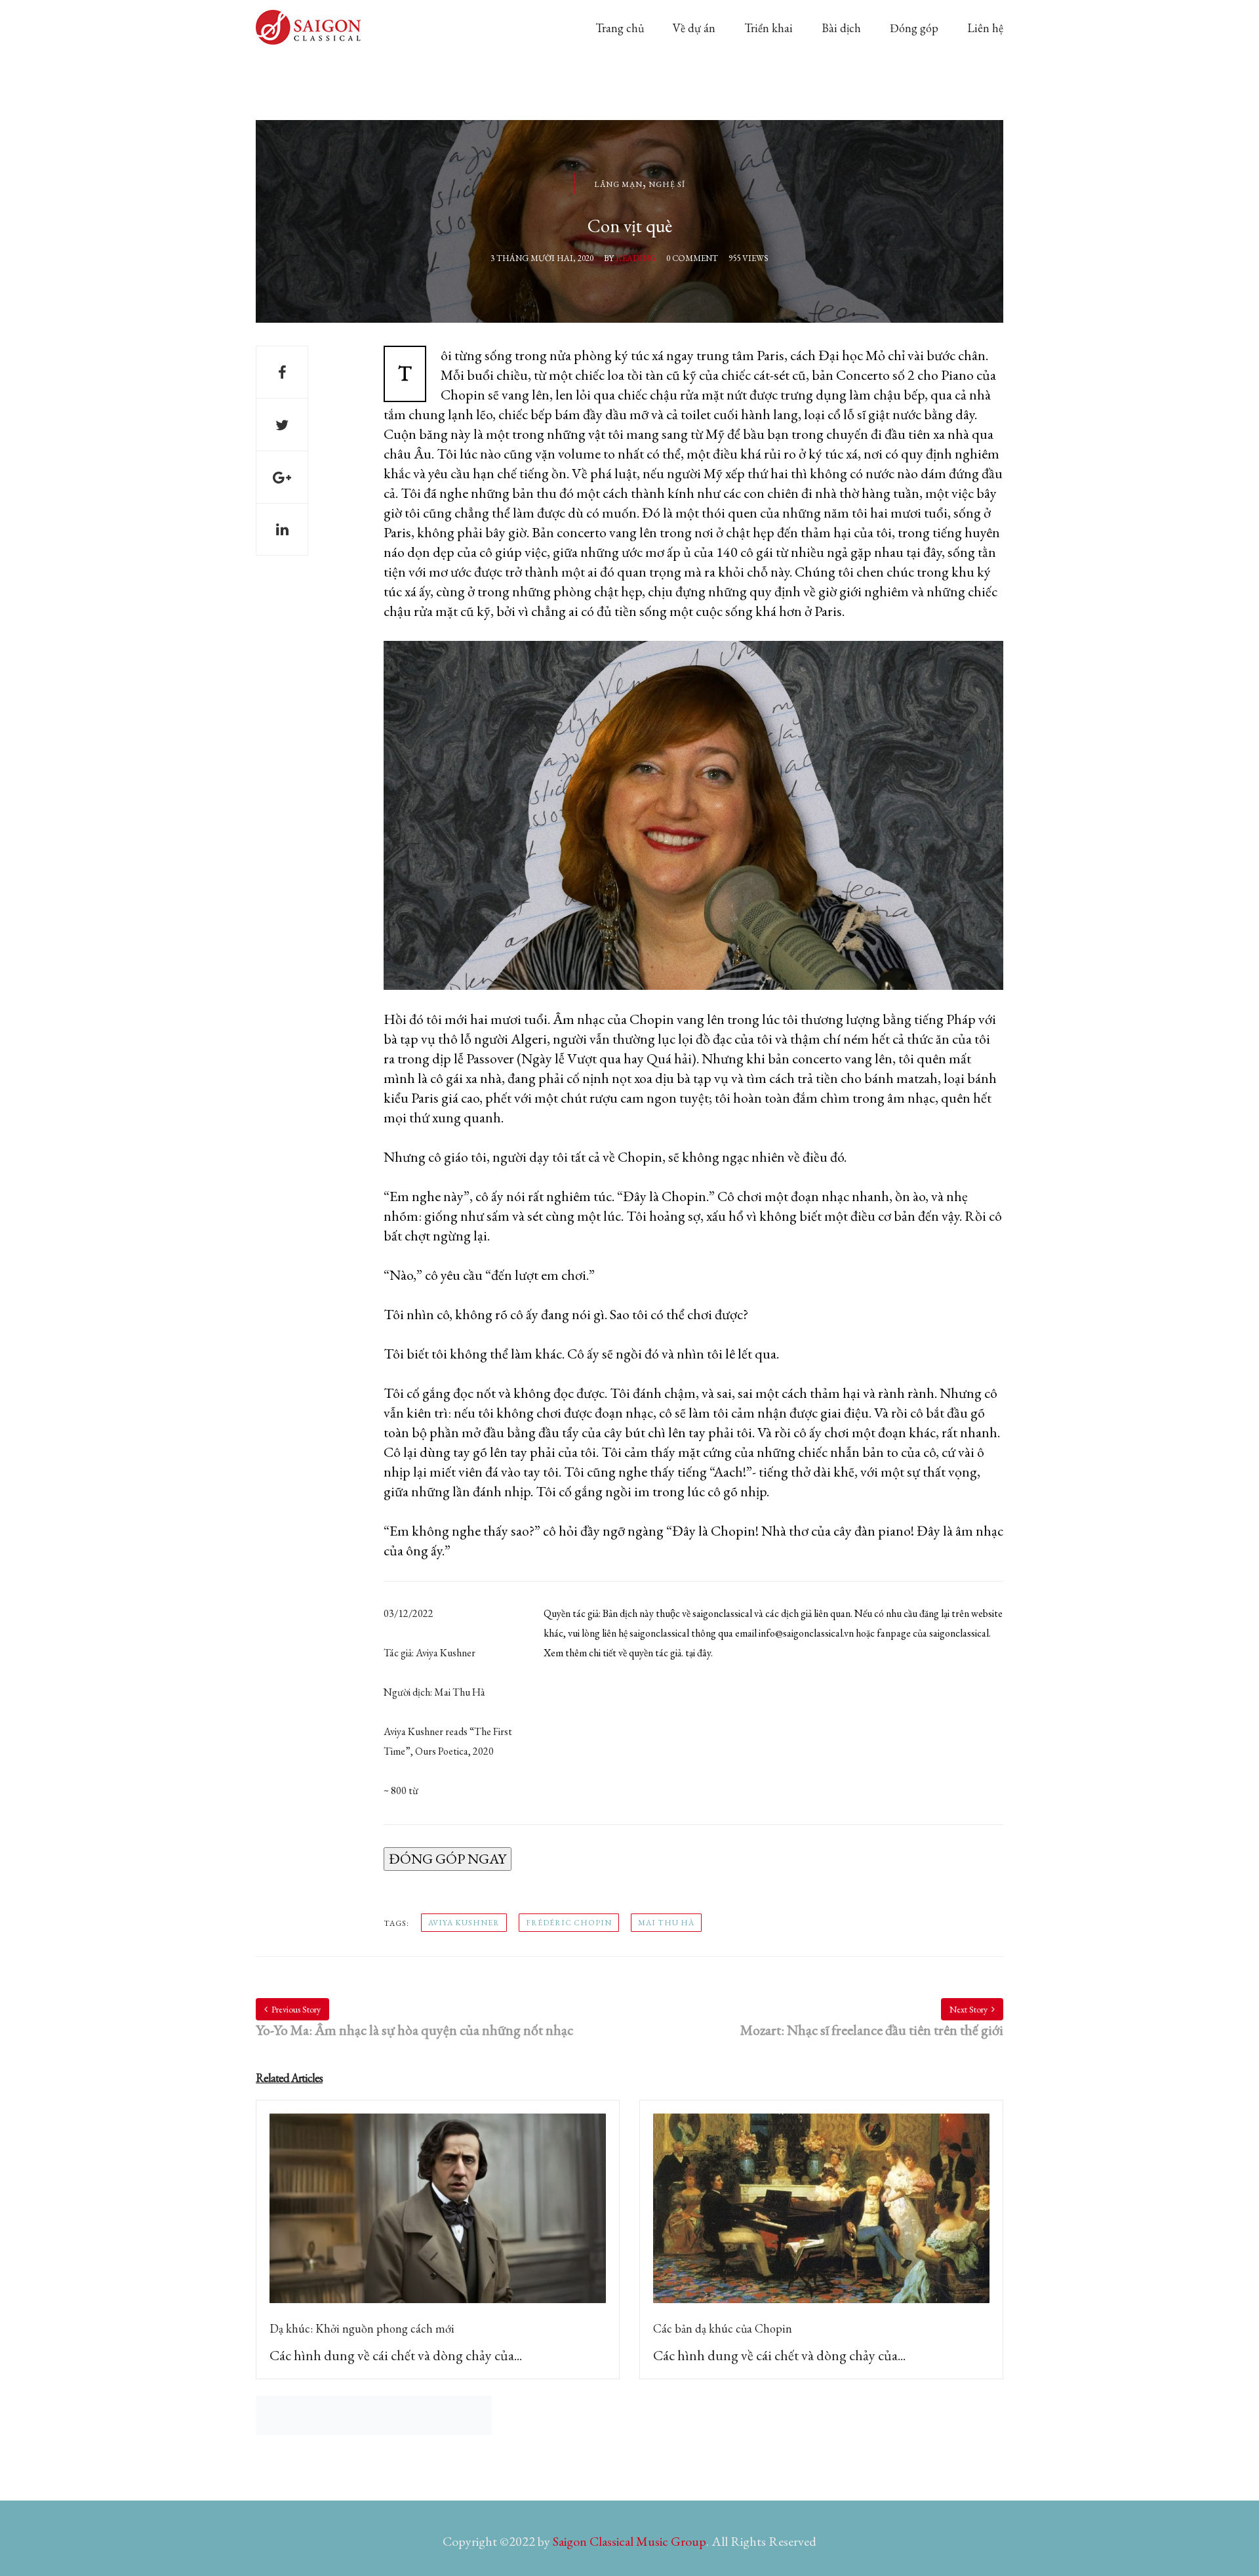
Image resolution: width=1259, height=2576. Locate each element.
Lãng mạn (618, 184)
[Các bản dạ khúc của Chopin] (821, 2216)
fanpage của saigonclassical (933, 1633)
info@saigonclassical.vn (806, 1633)
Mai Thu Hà (666, 1923)
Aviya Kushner (464, 1923)
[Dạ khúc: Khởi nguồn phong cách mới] (438, 2216)
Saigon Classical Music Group (629, 2541)
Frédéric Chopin (569, 1923)
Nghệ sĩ (667, 184)
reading (636, 258)
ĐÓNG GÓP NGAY (448, 1859)
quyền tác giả (655, 1653)
